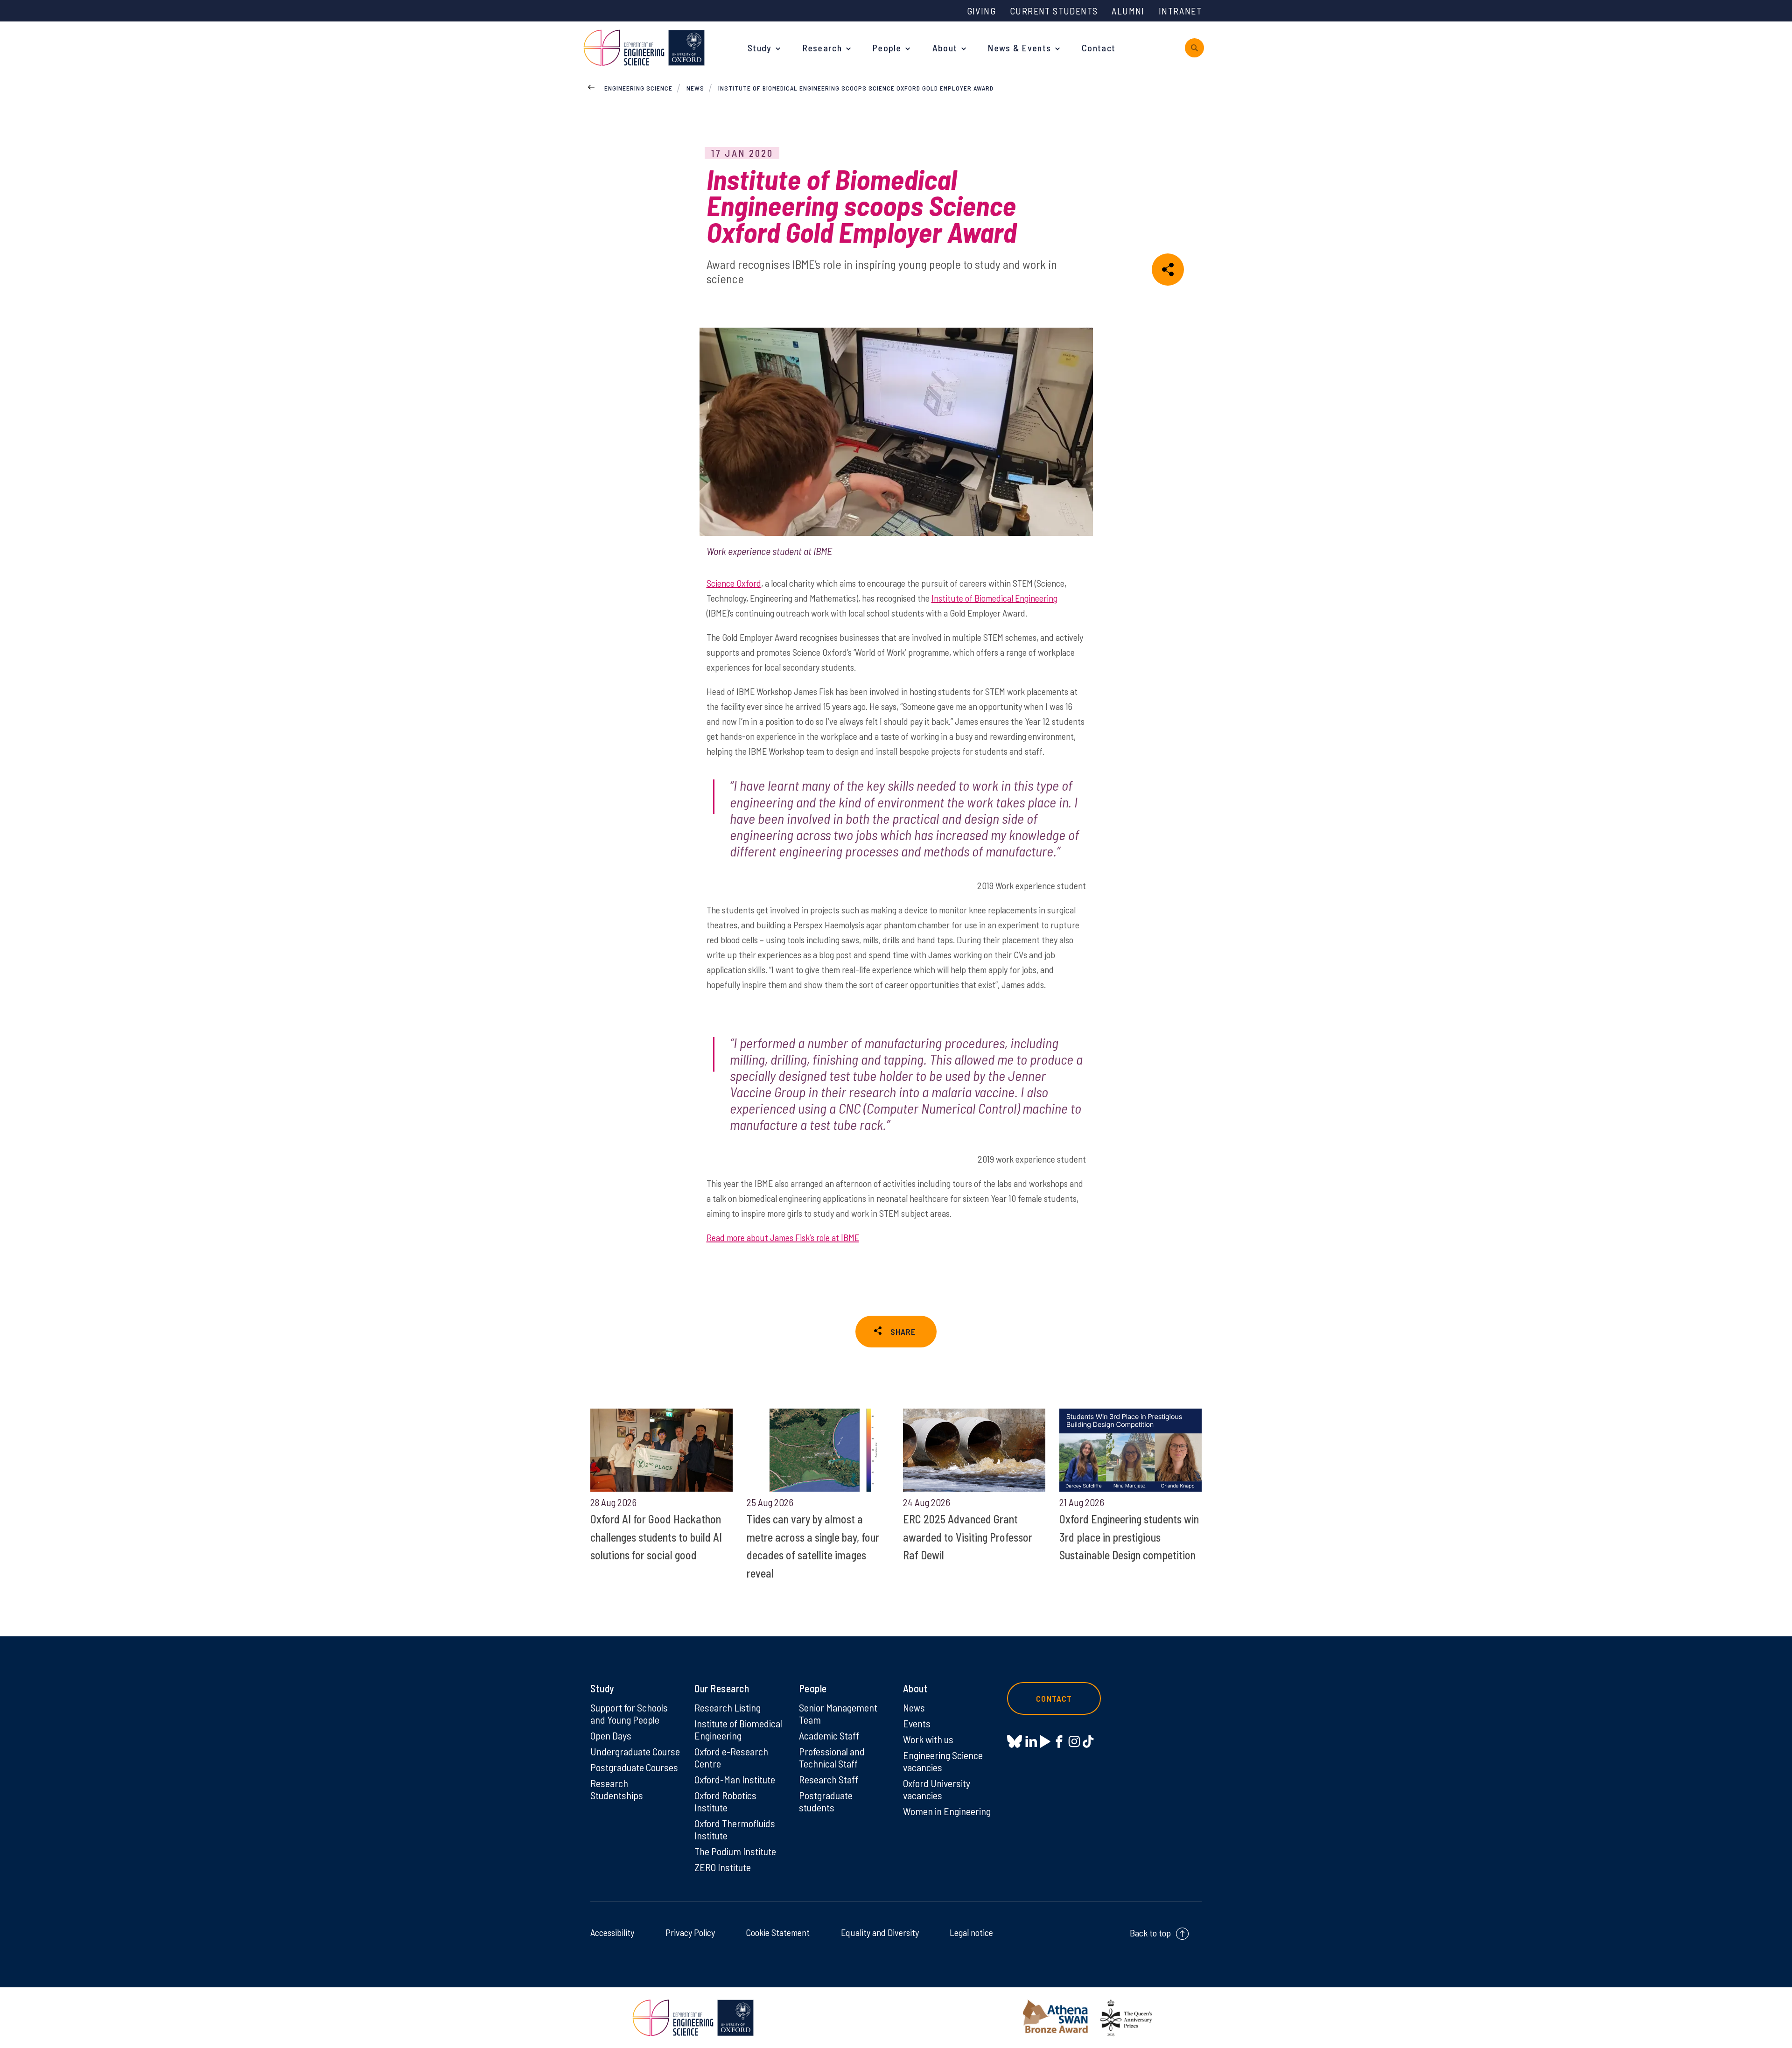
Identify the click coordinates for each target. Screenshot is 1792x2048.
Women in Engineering (947, 1811)
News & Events (1019, 48)
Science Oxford (734, 583)
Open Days (611, 1735)
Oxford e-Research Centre (731, 1757)
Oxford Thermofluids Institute (735, 1829)
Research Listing (728, 1707)
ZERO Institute (723, 1867)
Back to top (1150, 1933)
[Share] (1168, 270)
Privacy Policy (690, 1932)
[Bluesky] (1015, 1742)
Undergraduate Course (635, 1751)
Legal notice (971, 1932)
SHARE (903, 1332)
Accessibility (612, 1932)
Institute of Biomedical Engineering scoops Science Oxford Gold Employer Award (856, 88)
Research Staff (829, 1779)
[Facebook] (1059, 1741)
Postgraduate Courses (634, 1767)
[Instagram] (1074, 1741)
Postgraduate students (826, 1801)
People (887, 48)
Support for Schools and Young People (629, 1713)
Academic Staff (829, 1735)
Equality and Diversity (880, 1932)
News (695, 88)
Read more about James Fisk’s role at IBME (783, 1237)
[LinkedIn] (1031, 1741)
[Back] (591, 86)
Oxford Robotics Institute (725, 1801)
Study (760, 48)
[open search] (1194, 48)
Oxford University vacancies (937, 1789)
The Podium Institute (735, 1851)
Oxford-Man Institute (735, 1779)
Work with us (928, 1739)
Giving (981, 11)
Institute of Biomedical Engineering (994, 598)
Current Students (1054, 11)
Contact (1099, 48)
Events (917, 1723)
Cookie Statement (778, 1932)
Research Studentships (617, 1789)
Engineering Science (638, 88)
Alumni (1128, 11)
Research (822, 48)
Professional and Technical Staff (832, 1757)
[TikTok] (1088, 1741)
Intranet (1180, 11)
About (945, 48)
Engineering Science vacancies (943, 1761)
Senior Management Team (838, 1713)
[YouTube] (1045, 1741)
